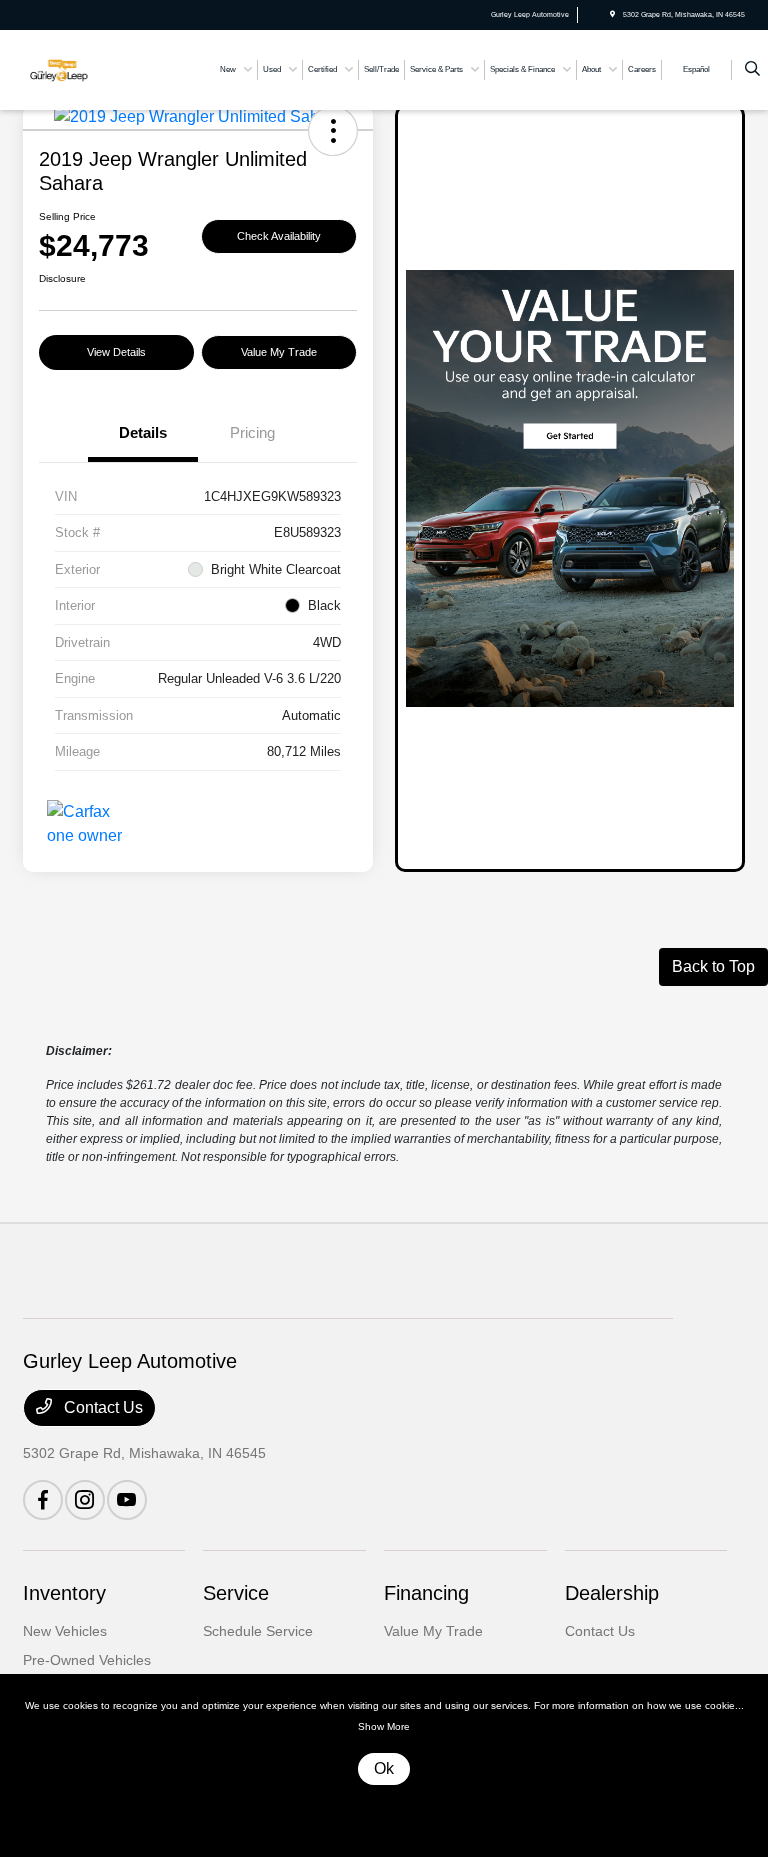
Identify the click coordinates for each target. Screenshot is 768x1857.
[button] (333, 131)
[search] (752, 70)
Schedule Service (258, 1631)
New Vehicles (65, 1631)
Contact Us (101, 1407)
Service (236, 1593)
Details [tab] (143, 432)
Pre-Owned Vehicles (87, 1660)
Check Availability (279, 236)
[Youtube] (127, 1500)
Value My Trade (279, 352)
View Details (116, 352)
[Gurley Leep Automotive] (77, 68)
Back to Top (713, 966)
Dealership (612, 1593)
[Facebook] (43, 1500)
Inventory (64, 1593)
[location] (612, 14)
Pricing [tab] (252, 432)
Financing (426, 1593)
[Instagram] (85, 1500)
